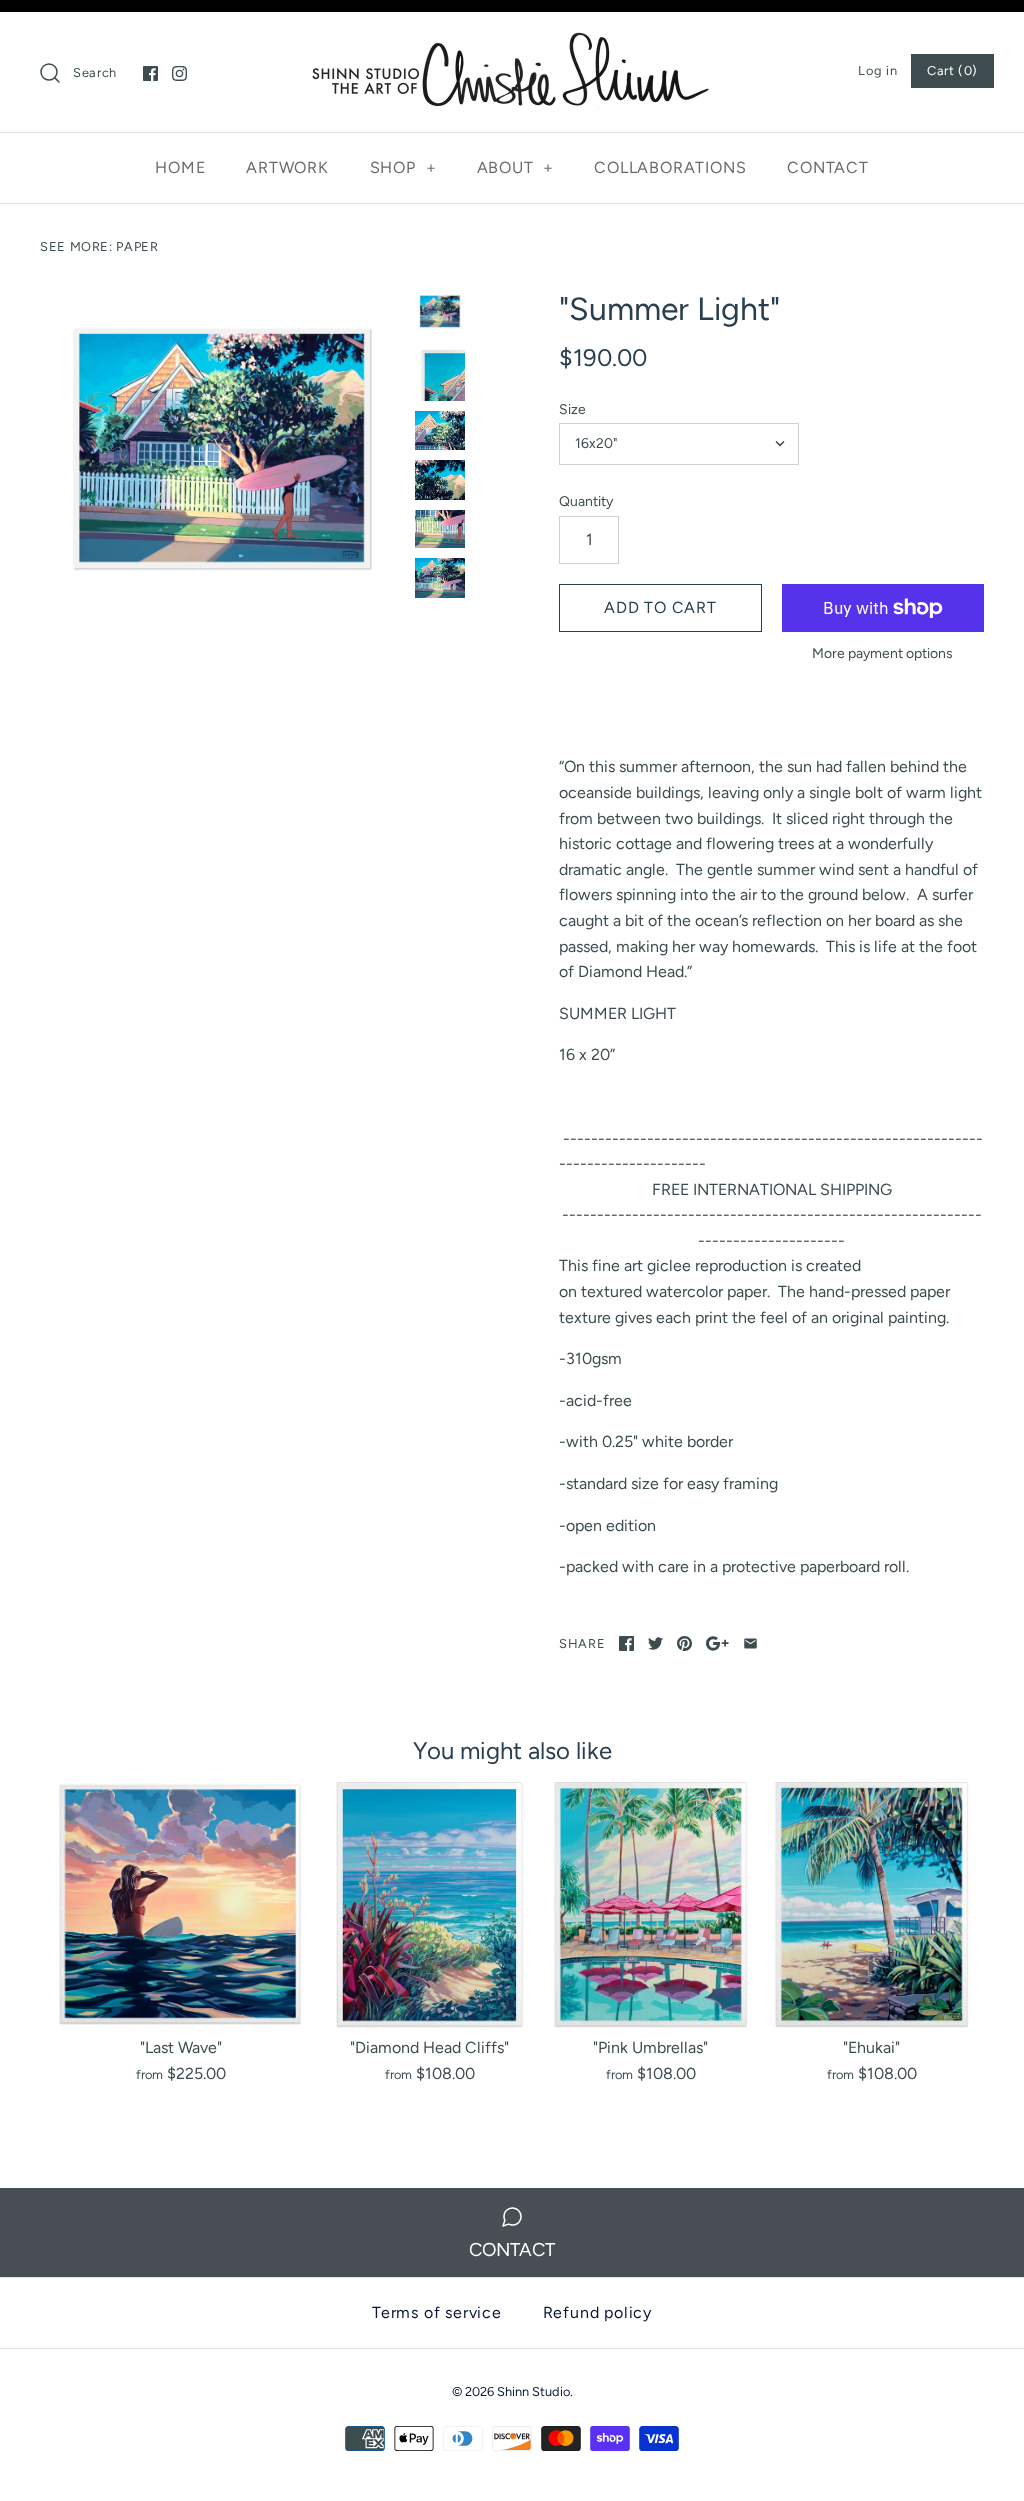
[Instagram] (179, 73)
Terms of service (437, 2312)
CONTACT (828, 167)
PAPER (137, 246)
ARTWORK (287, 167)
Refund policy (597, 2312)
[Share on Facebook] (626, 1643)
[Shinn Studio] (512, 44)
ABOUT (516, 167)
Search (95, 72)
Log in (877, 70)
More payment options (882, 654)
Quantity (586, 501)
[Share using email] (750, 1643)
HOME (180, 167)
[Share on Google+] (717, 1643)
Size (572, 409)
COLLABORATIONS (670, 167)
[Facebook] (150, 73)
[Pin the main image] (684, 1643)
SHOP (403, 167)
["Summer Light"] (222, 448)
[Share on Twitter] (655, 1643)
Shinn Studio (533, 2391)
